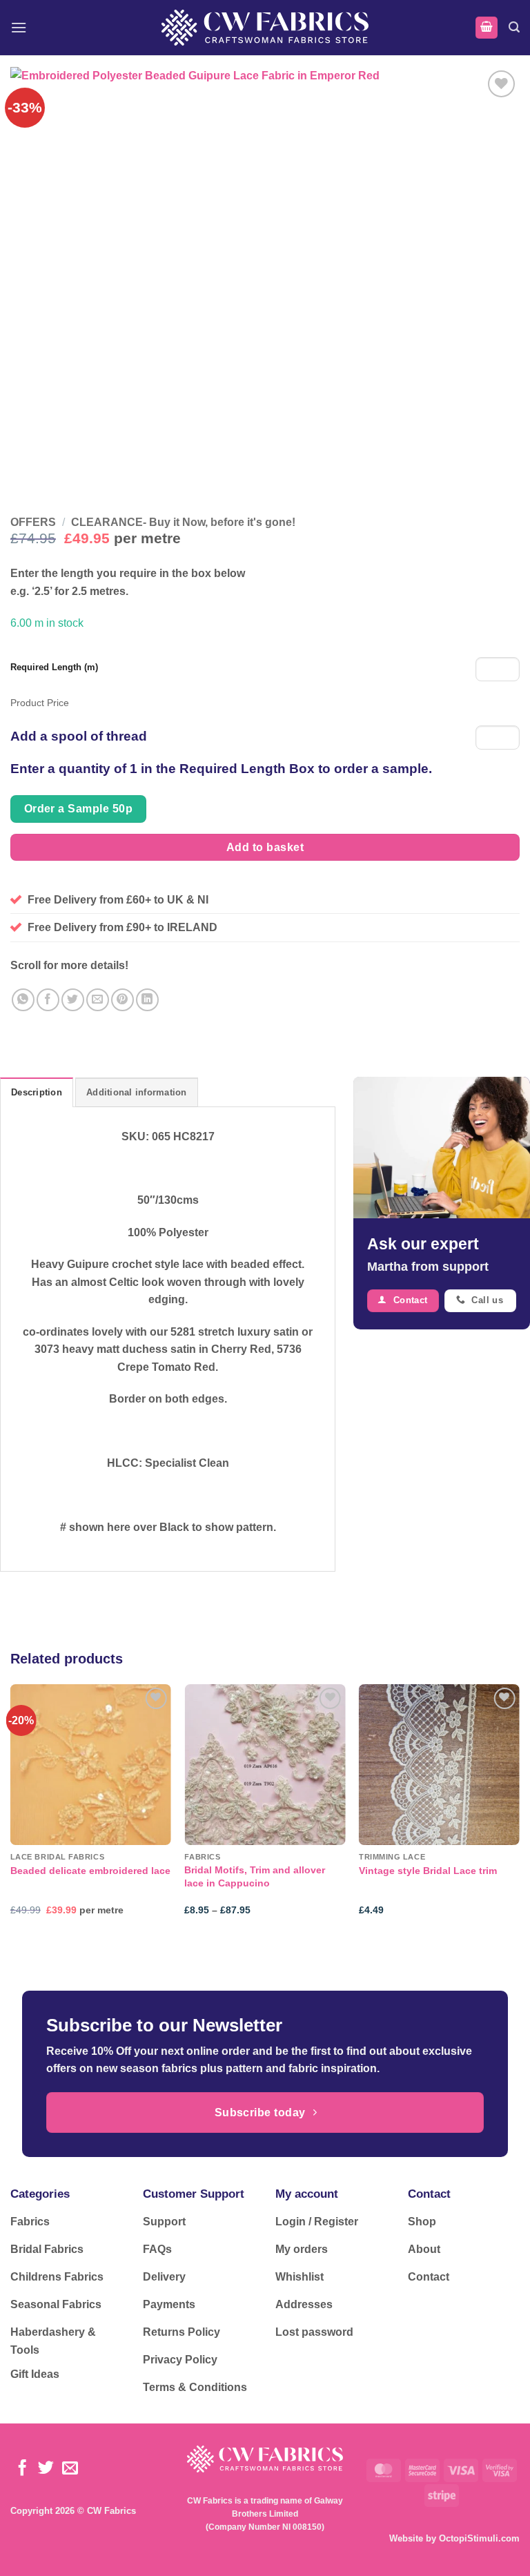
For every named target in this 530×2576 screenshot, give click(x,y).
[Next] (519, 1812)
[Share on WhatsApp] (23, 1000)
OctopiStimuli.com (479, 2538)
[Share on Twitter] (73, 1000)
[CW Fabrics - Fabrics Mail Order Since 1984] (265, 27)
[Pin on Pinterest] (122, 1000)
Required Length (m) (54, 667)
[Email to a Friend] (98, 1000)
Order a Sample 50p (78, 809)
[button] (19, 27)
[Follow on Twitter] (46, 2469)
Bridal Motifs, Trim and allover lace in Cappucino (255, 1876)
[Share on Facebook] (48, 1000)
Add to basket (265, 847)
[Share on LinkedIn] (147, 1000)
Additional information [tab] (137, 1092)
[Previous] (11, 1812)
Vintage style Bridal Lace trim (428, 1871)
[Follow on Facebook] (22, 2469)
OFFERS (33, 522)
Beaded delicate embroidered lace (90, 1871)
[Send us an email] (70, 2469)
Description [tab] (37, 1092)
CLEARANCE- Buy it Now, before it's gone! (183, 522)
